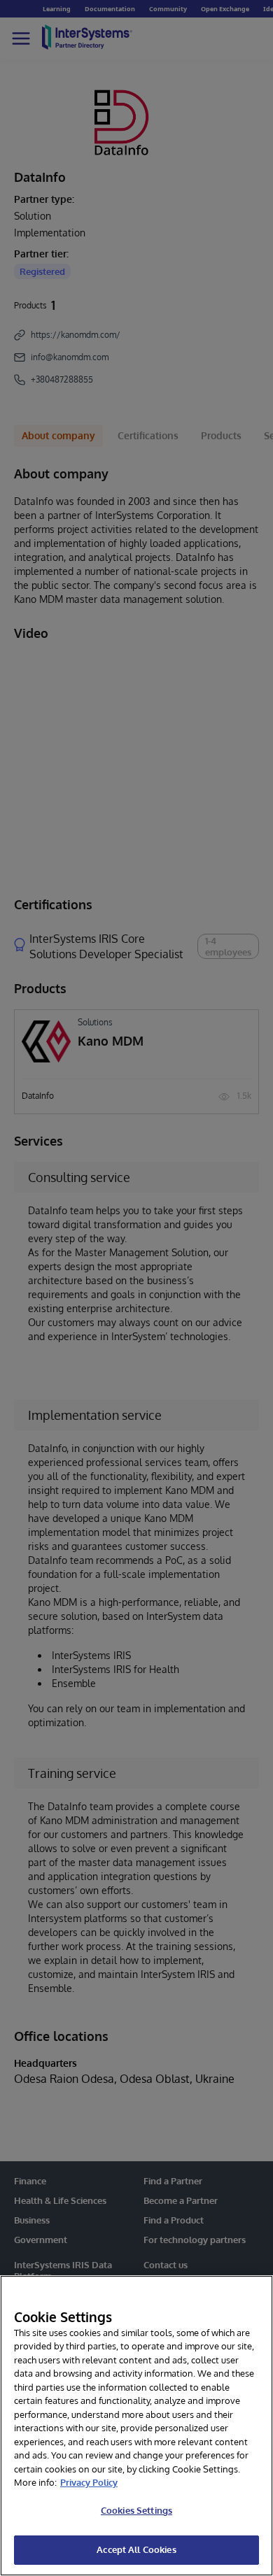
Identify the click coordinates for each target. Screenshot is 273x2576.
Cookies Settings (136, 2510)
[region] (136, 2426)
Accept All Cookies (136, 2549)
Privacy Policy (89, 2482)
